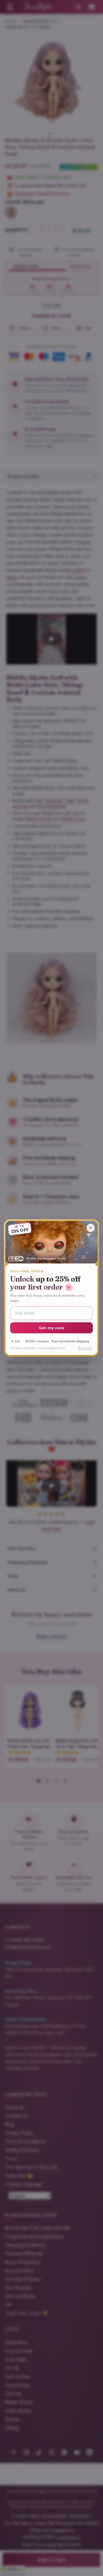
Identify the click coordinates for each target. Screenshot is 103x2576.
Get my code (51, 1328)
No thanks (85, 1348)
